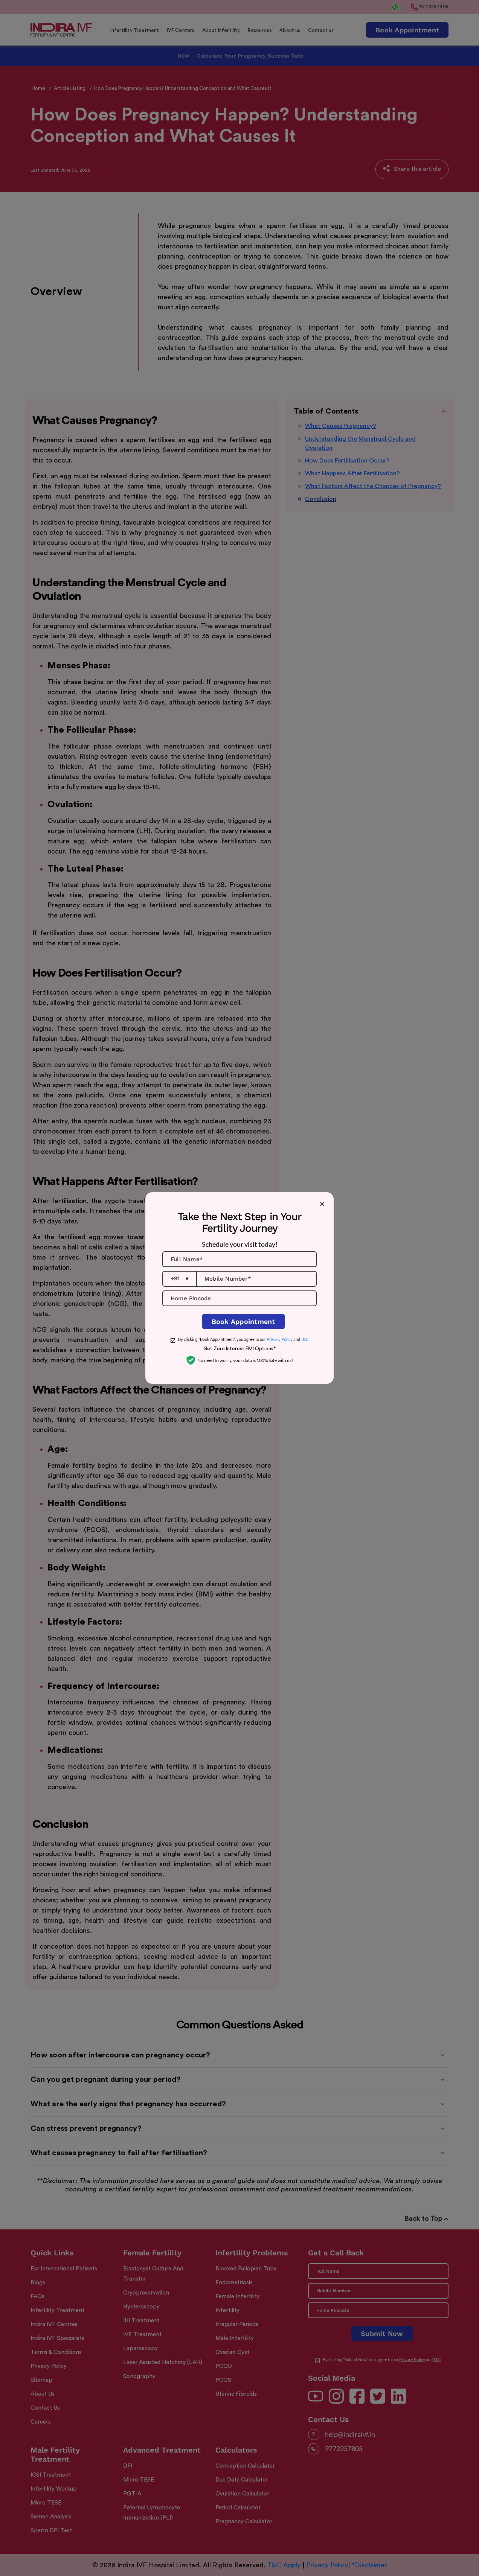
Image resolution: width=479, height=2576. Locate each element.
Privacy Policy (280, 1339)
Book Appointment (243, 1321)
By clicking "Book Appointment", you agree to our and (243, 1339)
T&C (305, 1339)
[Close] (322, 1204)
